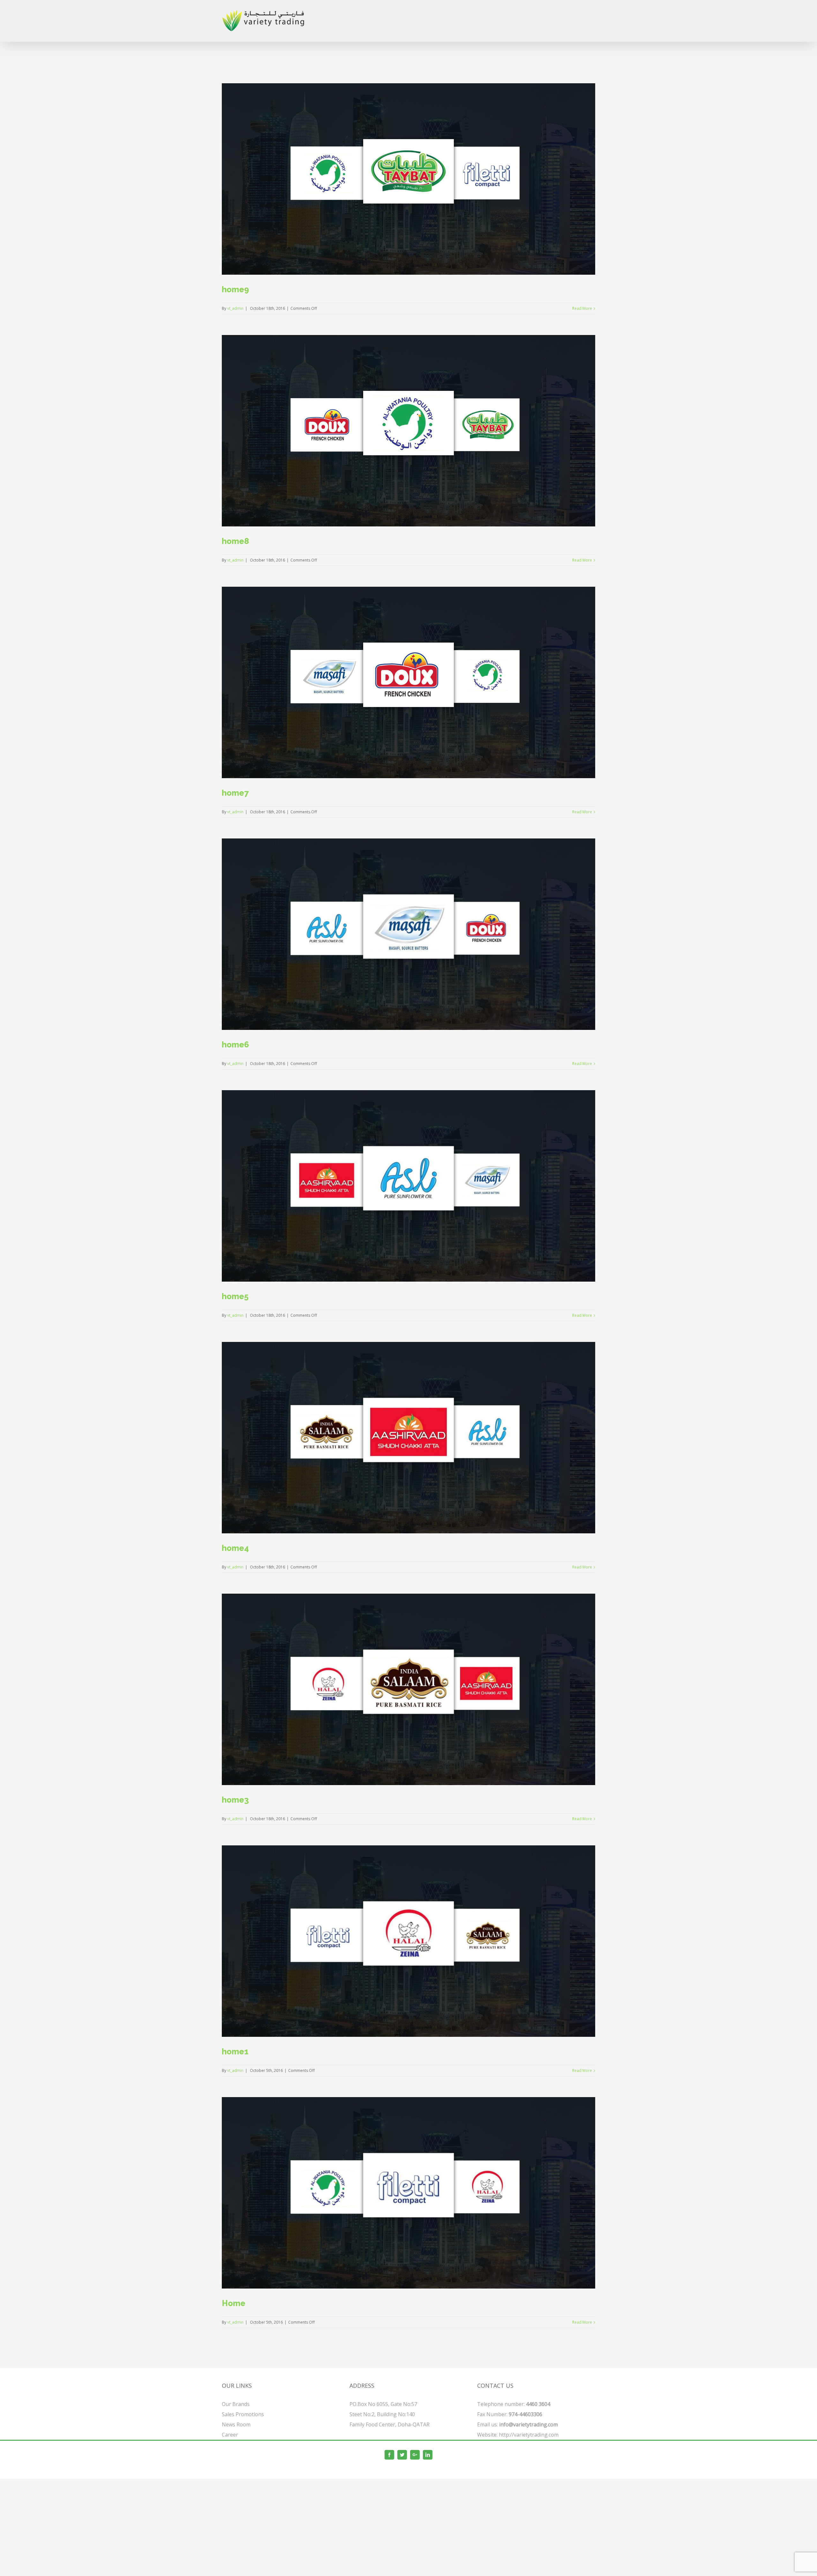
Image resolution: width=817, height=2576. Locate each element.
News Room (236, 2424)
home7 (235, 793)
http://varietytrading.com (529, 2435)
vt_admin (235, 308)
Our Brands (236, 2404)
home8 (235, 541)
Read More (582, 308)
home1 (235, 2051)
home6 (235, 1045)
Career (230, 2435)
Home (234, 2303)
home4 (235, 1548)
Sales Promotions (243, 2414)
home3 (235, 1800)
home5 (235, 1296)
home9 (235, 289)
